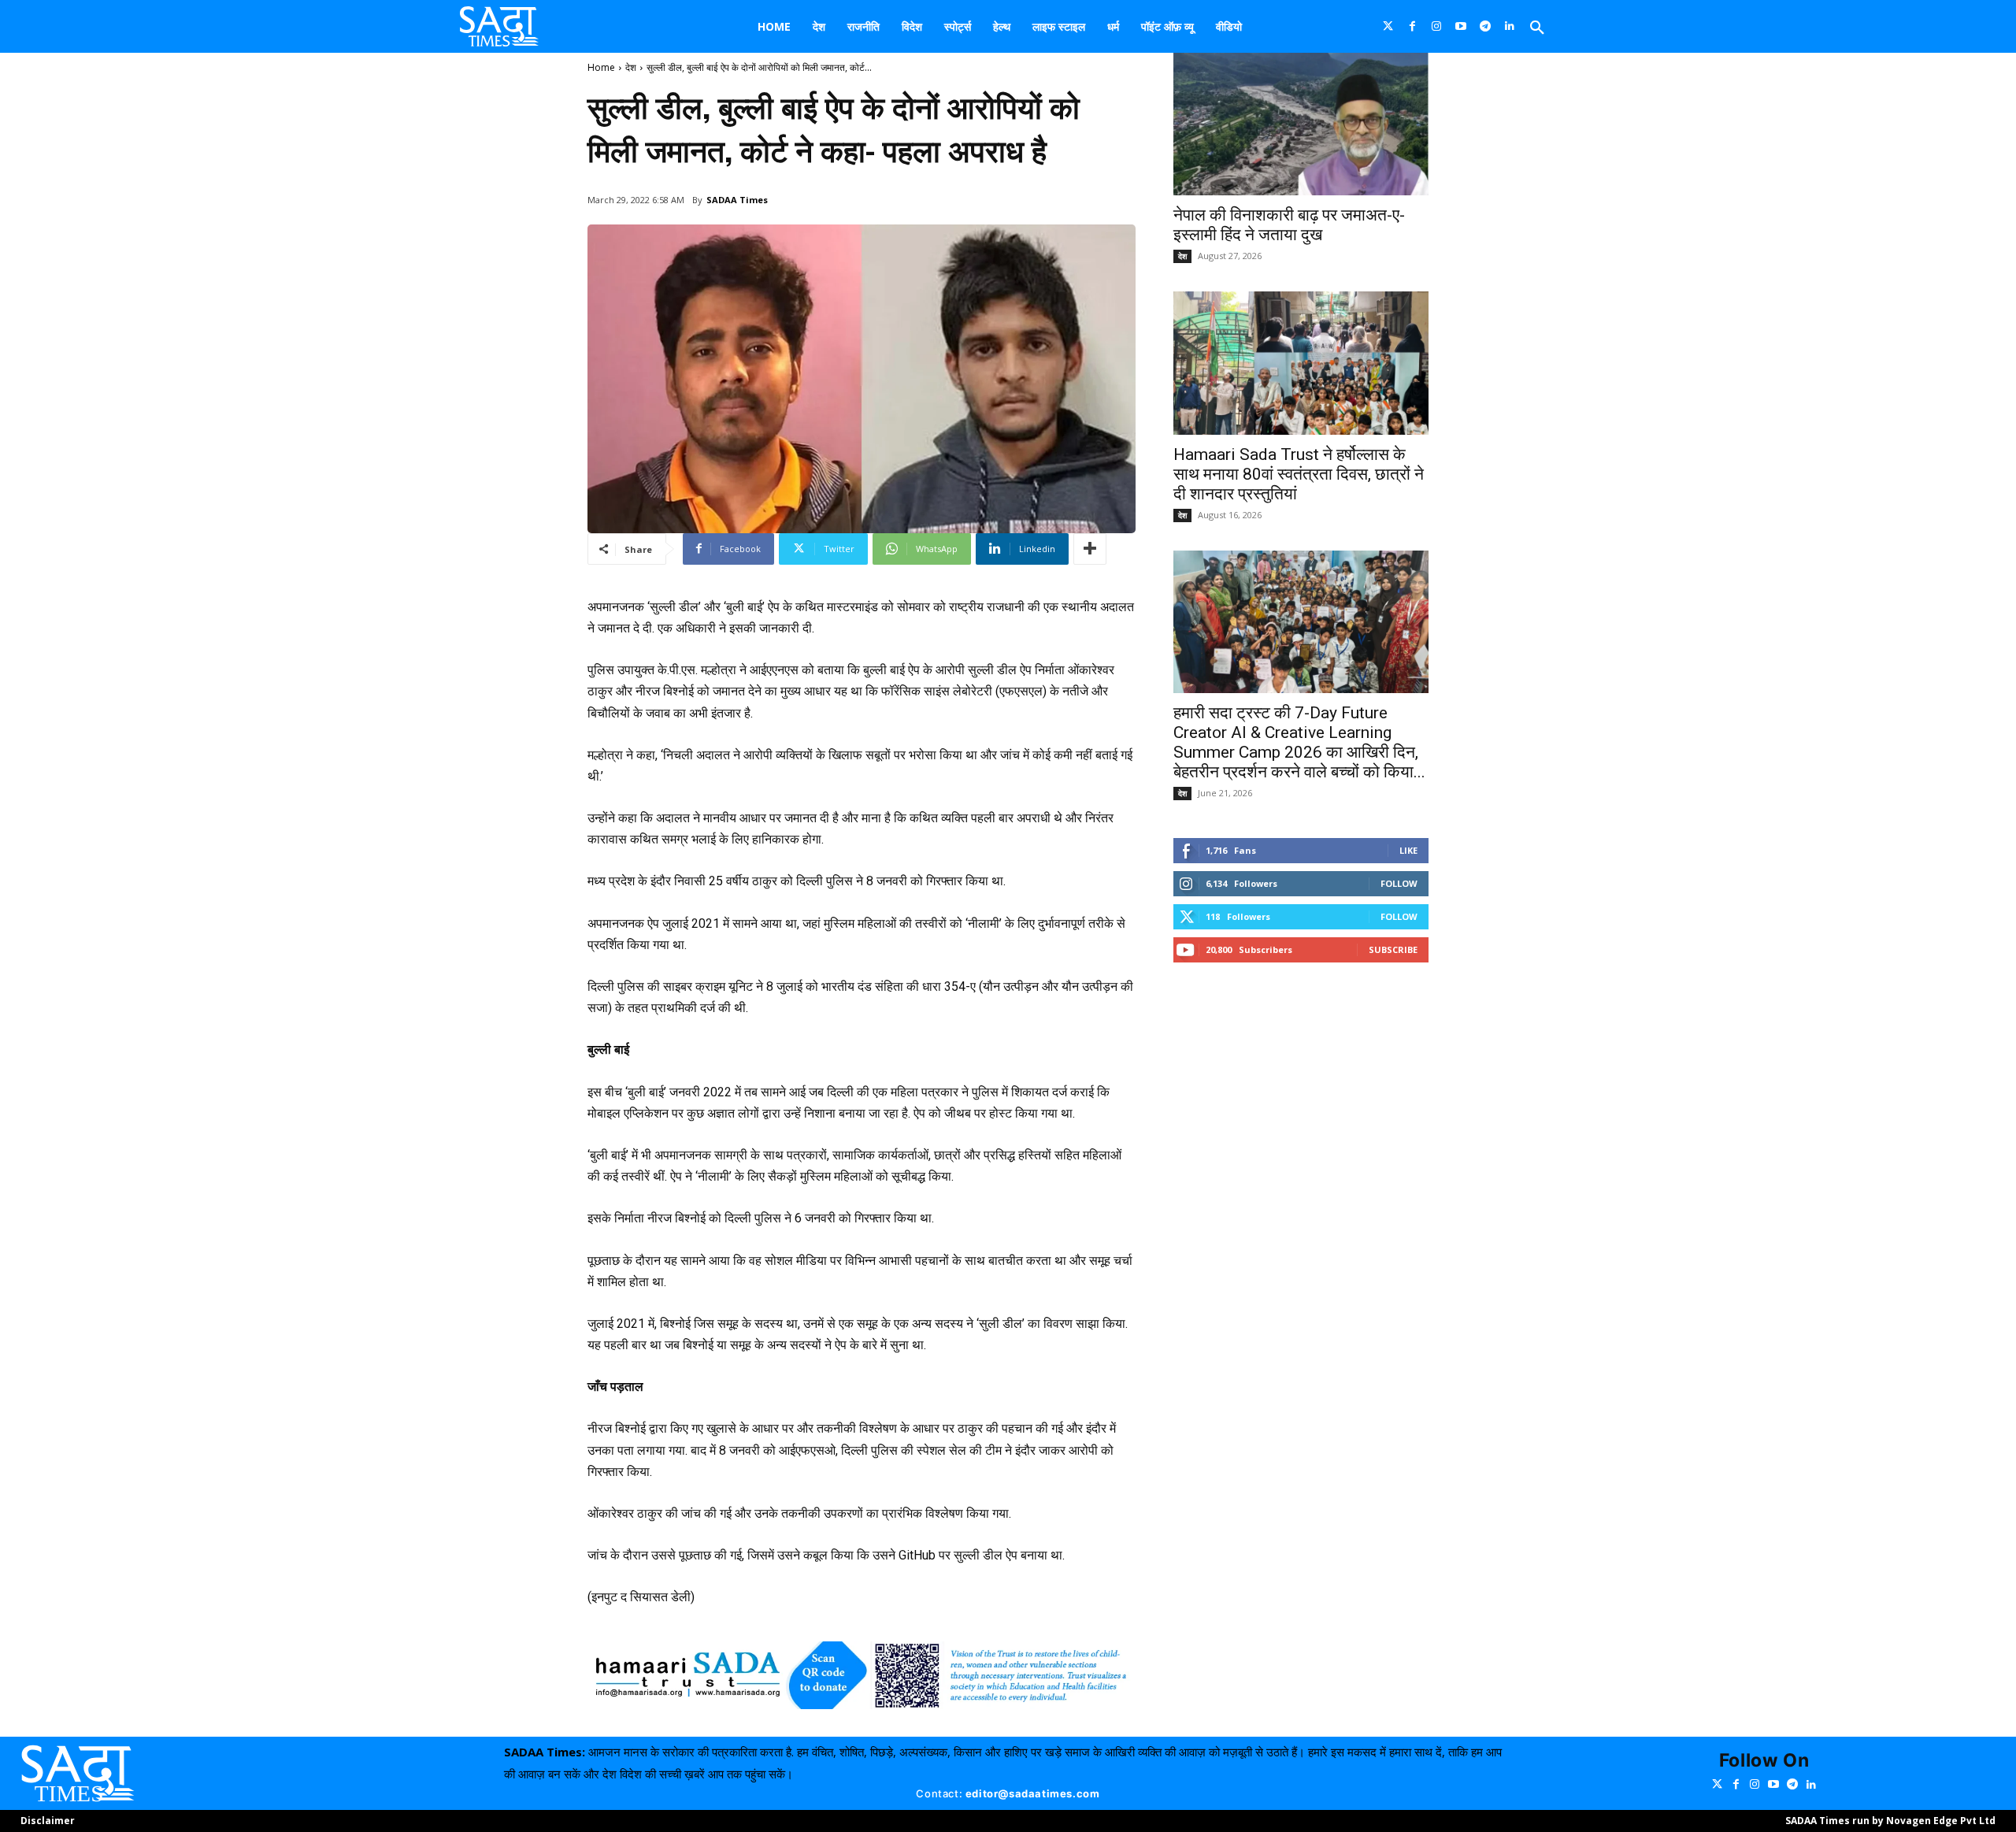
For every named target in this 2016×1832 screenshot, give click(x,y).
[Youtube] (1461, 26)
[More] (1090, 549)
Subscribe (1393, 949)
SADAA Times (737, 200)
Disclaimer (48, 1821)
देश (631, 67)
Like (1408, 850)
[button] (1537, 28)
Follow (1399, 883)
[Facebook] (1412, 26)
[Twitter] (1388, 26)
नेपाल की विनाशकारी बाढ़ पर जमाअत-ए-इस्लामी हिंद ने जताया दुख (1289, 225)
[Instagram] (1437, 26)
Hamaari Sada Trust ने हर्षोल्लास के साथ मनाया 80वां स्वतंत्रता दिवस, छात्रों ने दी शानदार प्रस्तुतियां (1299, 474)
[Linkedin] (1510, 26)
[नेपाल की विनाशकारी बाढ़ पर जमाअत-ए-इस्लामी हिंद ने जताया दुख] (1301, 124)
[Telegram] (1486, 26)
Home (601, 67)
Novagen (1909, 1821)
